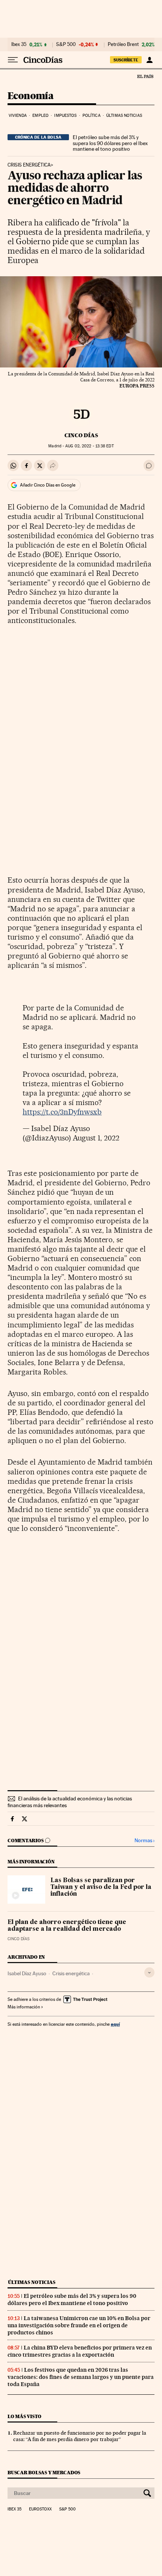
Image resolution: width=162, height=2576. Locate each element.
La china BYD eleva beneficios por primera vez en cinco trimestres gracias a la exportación (80, 2351)
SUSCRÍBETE (126, 60)
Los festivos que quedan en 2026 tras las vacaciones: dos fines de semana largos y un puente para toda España (81, 2377)
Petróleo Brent (123, 44)
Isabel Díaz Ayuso (27, 1973)
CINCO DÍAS (81, 435)
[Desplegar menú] (13, 60)
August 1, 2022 (96, 1138)
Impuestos (65, 116)
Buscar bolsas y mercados (44, 2473)
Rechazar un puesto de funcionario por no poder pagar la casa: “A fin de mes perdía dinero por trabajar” (80, 2436)
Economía (31, 96)
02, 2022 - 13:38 (89, 446)
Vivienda (18, 116)
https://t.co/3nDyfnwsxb (62, 1112)
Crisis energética (71, 1973)
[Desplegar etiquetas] (149, 1972)
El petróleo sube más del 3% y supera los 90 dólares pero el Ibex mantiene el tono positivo (110, 143)
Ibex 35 (19, 44)
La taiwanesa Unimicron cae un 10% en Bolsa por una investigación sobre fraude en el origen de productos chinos (79, 2325)
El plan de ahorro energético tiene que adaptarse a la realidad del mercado (67, 1926)
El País (145, 76)
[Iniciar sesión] (149, 60)
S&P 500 (66, 44)
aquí (115, 2024)
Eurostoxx (40, 2509)
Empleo (40, 116)
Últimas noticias (124, 116)
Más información (24, 2007)
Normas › (144, 1841)
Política (92, 116)
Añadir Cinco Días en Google (48, 485)
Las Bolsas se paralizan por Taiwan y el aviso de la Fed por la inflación (101, 1887)
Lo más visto (24, 2416)
